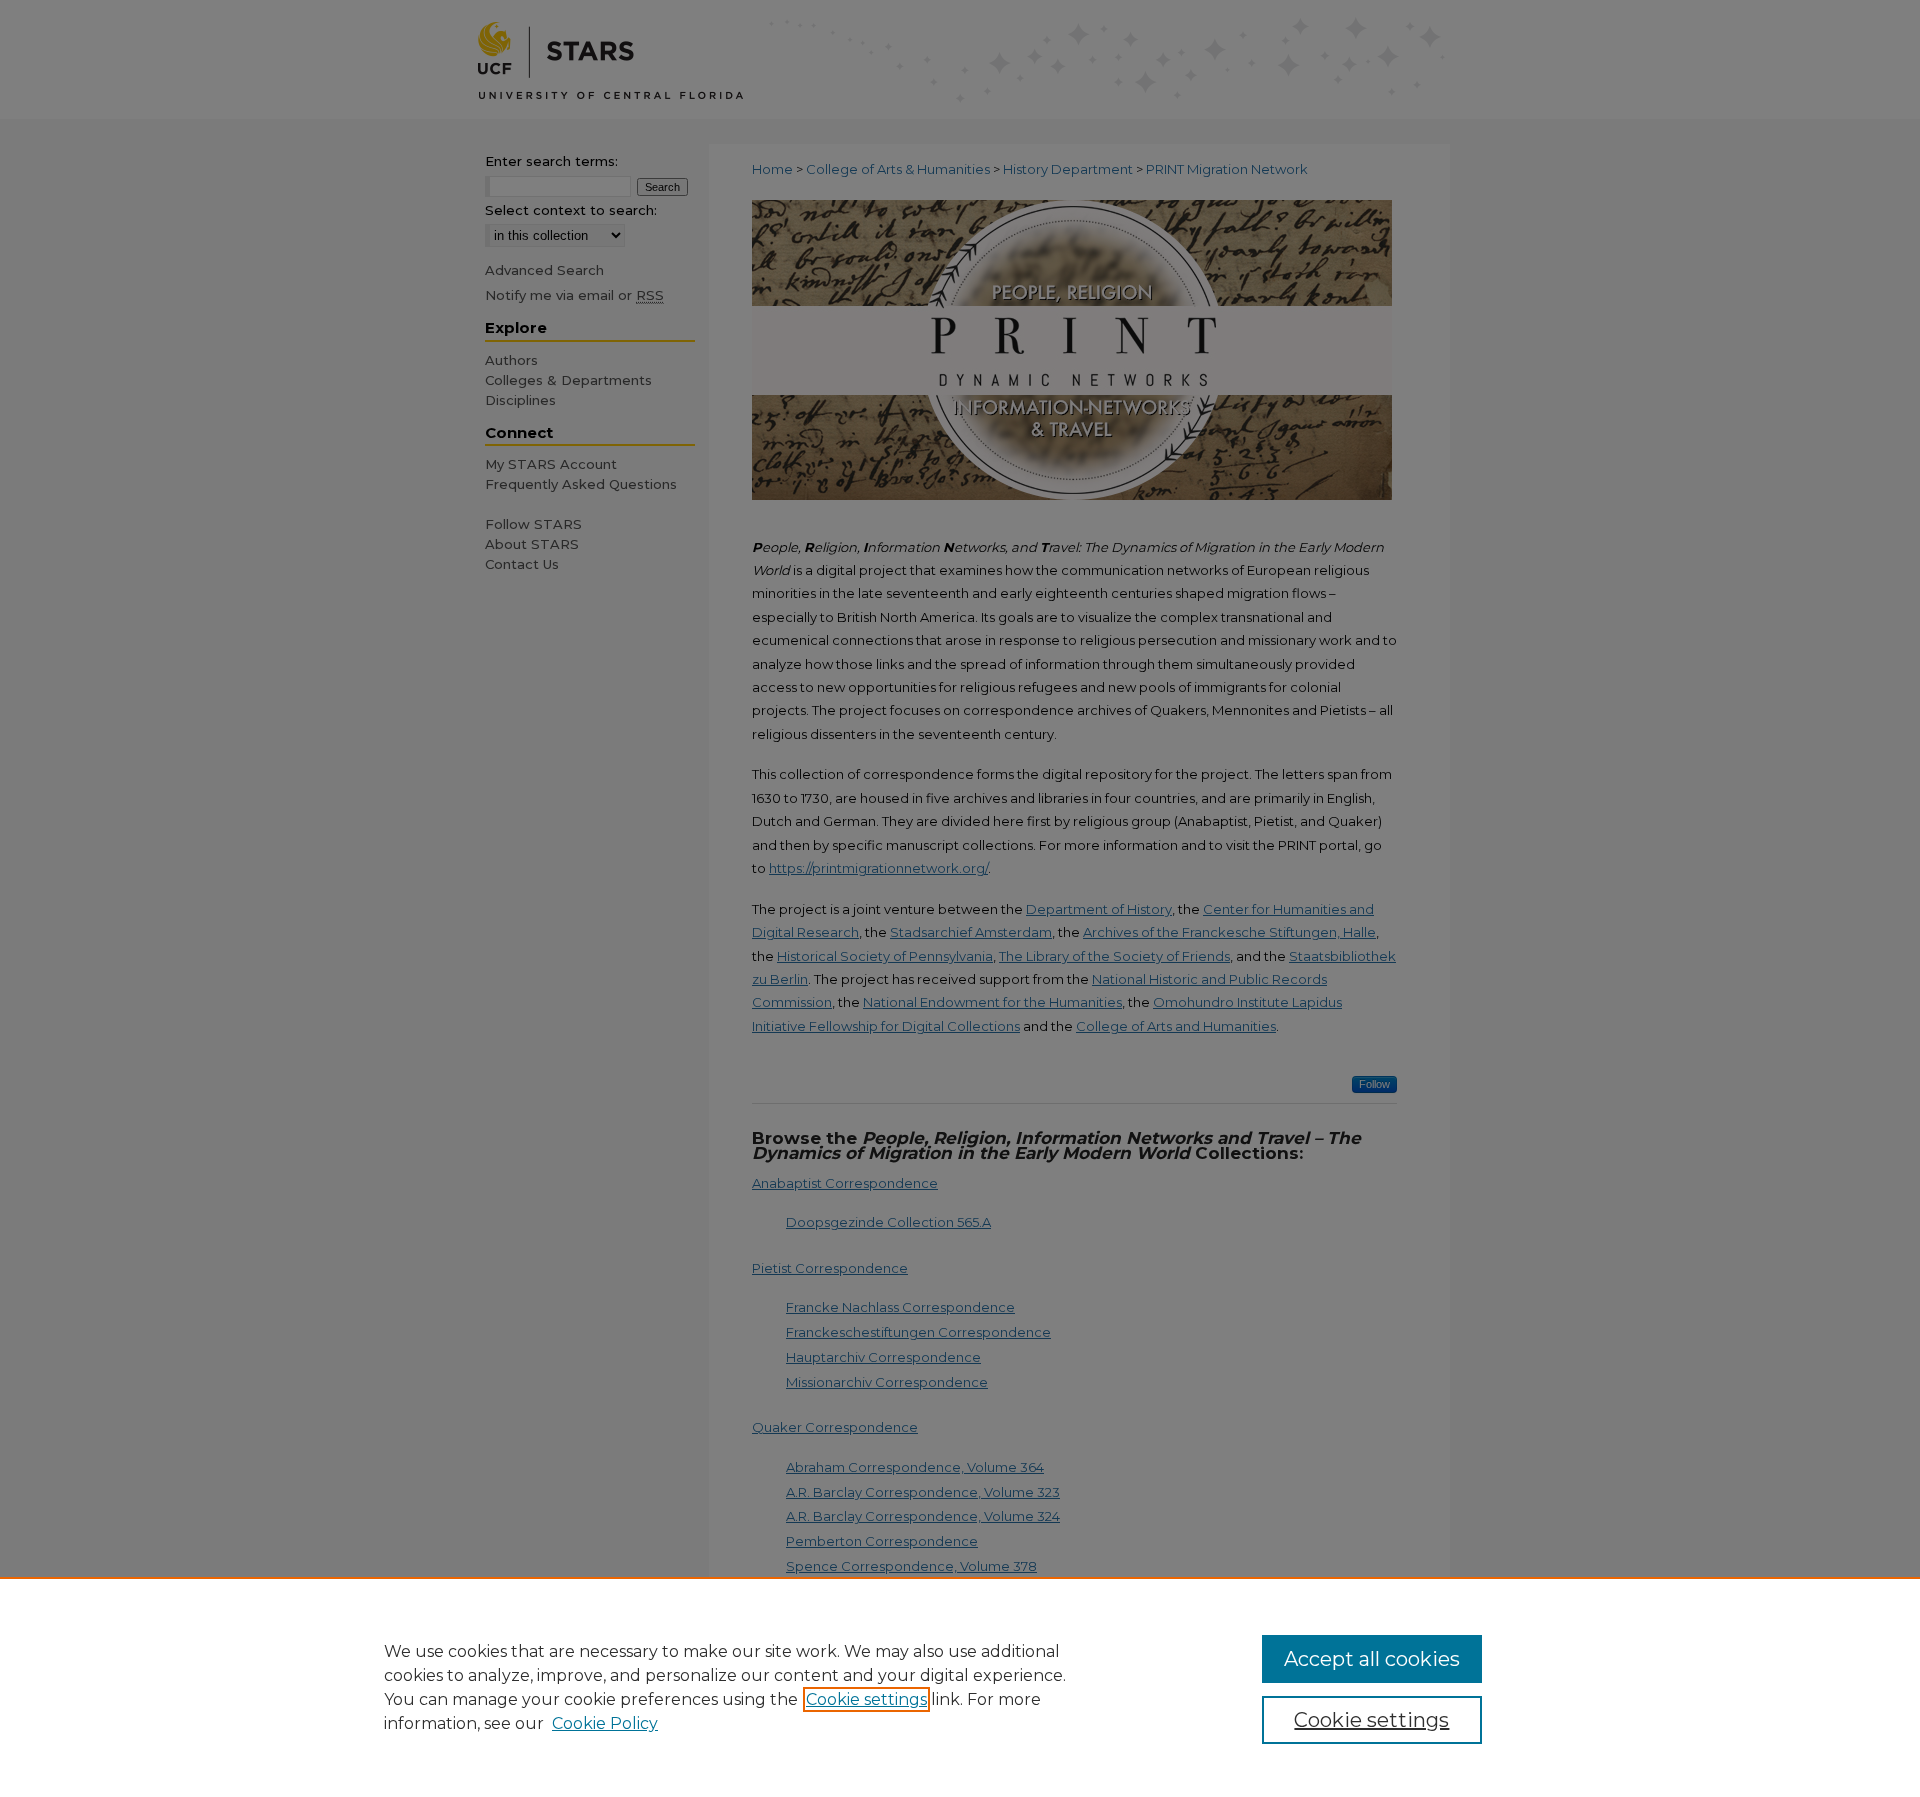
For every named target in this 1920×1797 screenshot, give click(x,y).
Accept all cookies (1372, 1659)
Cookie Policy (605, 1723)
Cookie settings (866, 1699)
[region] (960, 1687)
